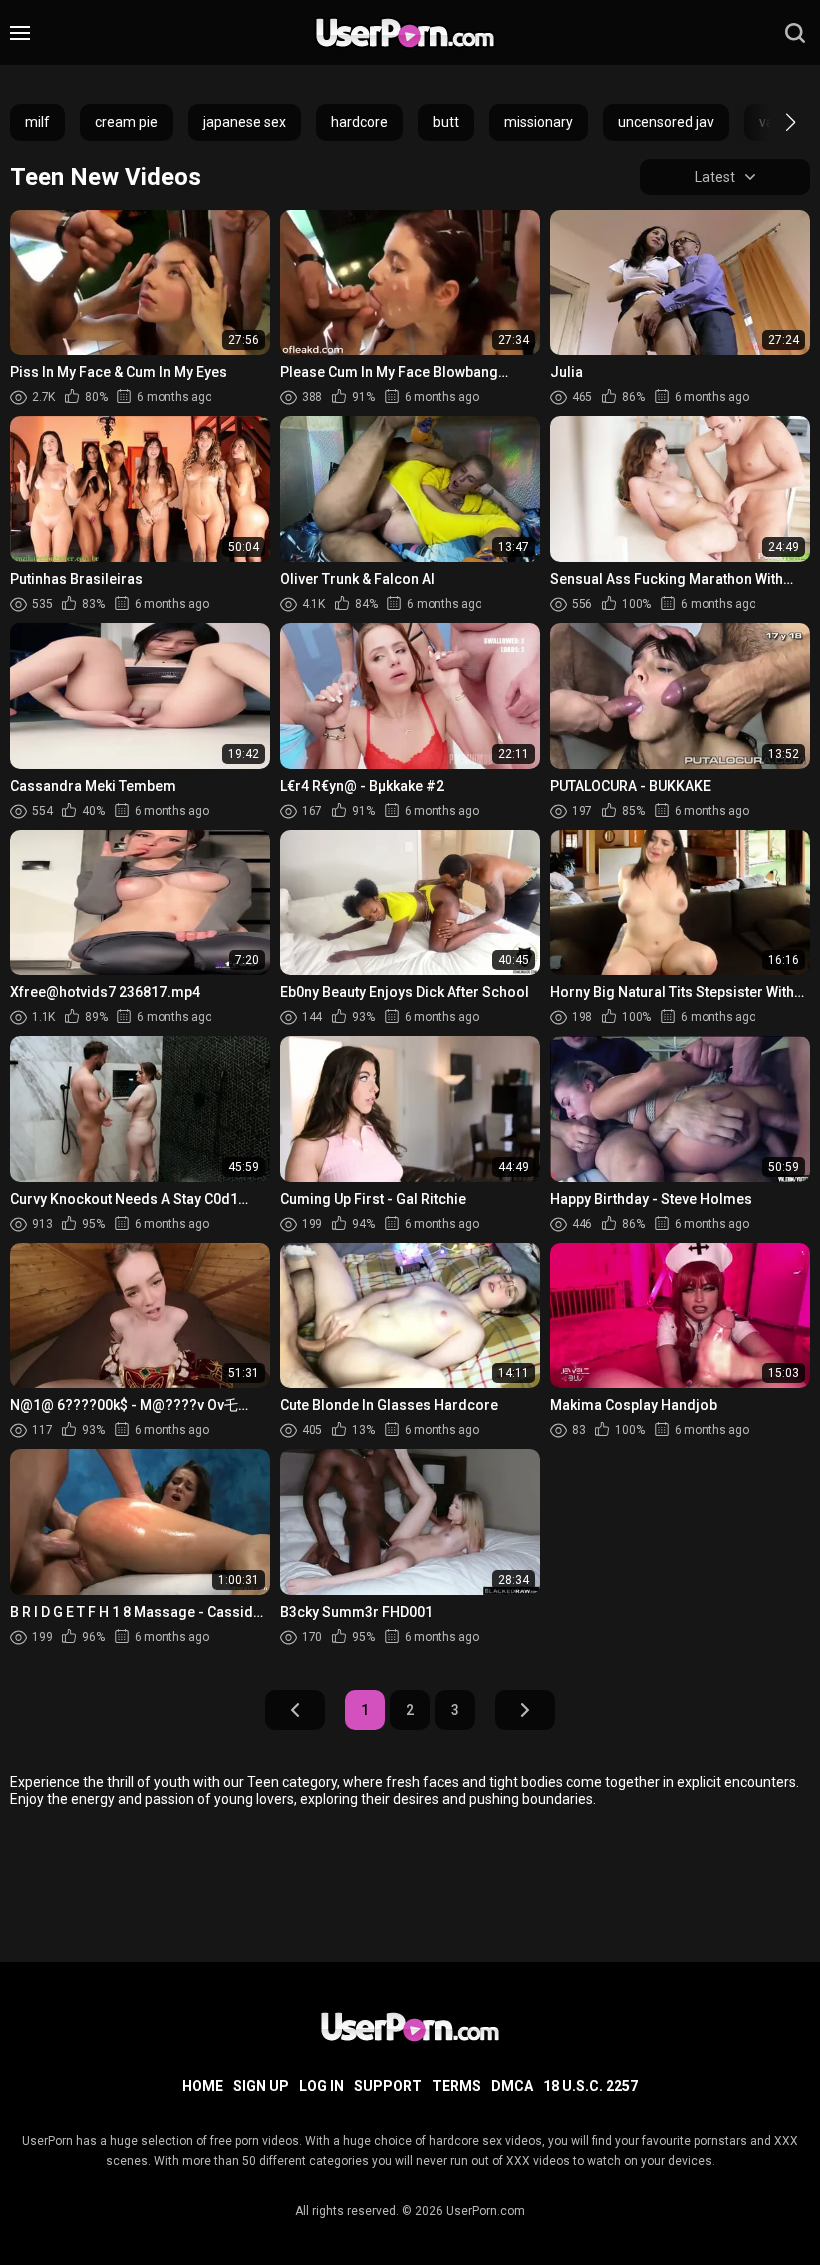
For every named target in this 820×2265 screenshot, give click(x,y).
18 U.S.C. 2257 (590, 2086)
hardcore (359, 122)
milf (37, 122)
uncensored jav (666, 122)
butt (446, 122)
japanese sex (244, 122)
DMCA (512, 2086)
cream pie (126, 122)
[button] (772, 122)
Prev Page (295, 1710)
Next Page (525, 1710)
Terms (456, 2086)
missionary (538, 122)
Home (202, 2086)
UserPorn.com (485, 2211)
